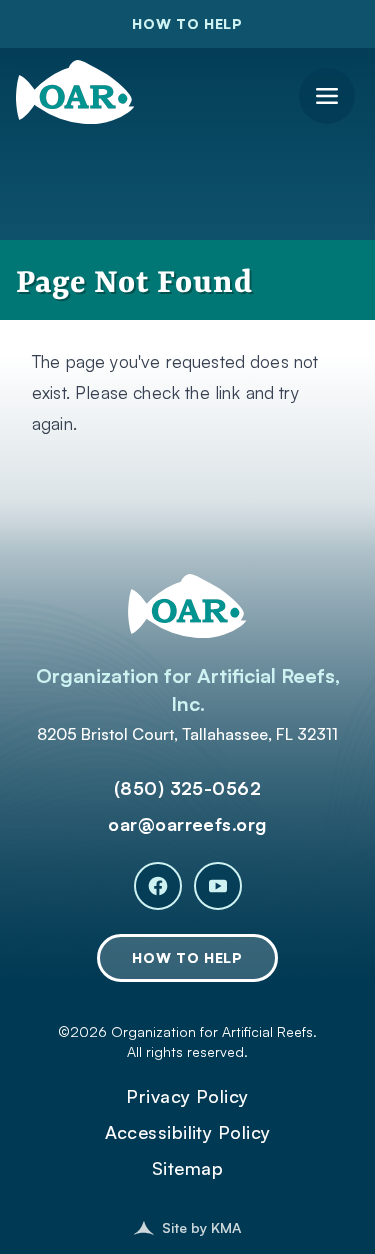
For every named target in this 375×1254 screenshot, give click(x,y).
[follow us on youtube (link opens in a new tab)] (218, 886)
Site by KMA (201, 1227)
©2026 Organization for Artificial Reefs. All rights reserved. (187, 1041)
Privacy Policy (187, 1096)
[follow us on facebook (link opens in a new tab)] (158, 886)
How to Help (187, 23)
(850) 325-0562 (187, 788)
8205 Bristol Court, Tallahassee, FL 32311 (187, 734)
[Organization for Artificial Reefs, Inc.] (75, 88)
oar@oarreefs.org (187, 824)
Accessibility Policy (188, 1132)
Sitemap (187, 1168)
